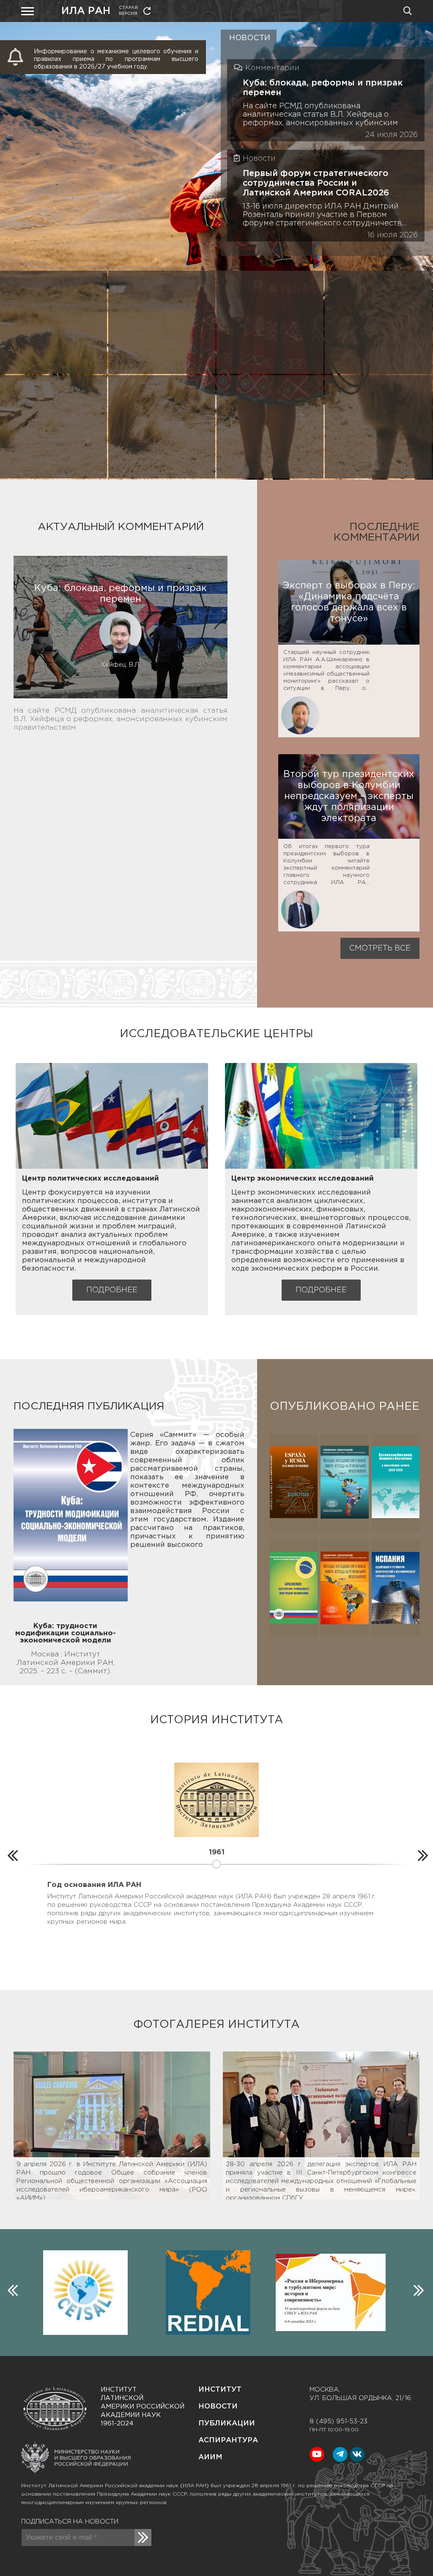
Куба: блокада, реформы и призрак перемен (323, 88)
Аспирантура (228, 2440)
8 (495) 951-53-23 (338, 2421)
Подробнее (112, 1290)
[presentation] (11, 1854)
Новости (218, 2407)
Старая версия (128, 11)
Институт (220, 2390)
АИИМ (210, 2457)
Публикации (227, 2424)
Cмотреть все (380, 948)
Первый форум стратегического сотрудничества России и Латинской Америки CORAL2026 (316, 183)
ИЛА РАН (86, 11)
